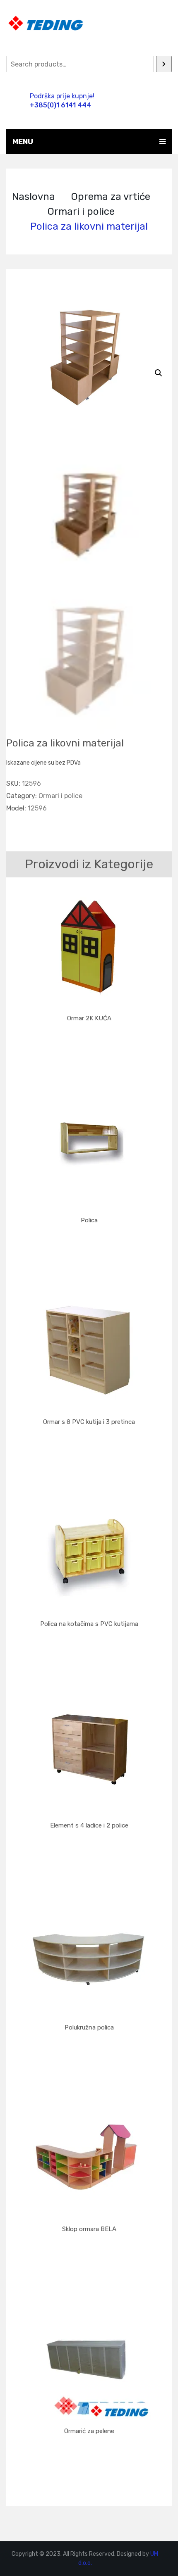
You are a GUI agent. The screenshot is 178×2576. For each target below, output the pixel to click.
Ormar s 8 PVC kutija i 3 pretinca (89, 1422)
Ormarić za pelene (89, 2431)
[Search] (164, 64)
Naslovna (34, 197)
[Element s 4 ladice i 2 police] (89, 1753)
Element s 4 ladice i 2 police (89, 1825)
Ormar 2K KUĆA (89, 1018)
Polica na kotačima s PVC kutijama (89, 1624)
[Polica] (89, 1148)
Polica (89, 1220)
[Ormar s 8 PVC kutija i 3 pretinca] (89, 1349)
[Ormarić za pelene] (89, 2358)
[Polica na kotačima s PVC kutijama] (89, 1551)
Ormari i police (81, 211)
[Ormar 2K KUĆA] (89, 946)
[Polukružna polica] (89, 1955)
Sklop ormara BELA (89, 2229)
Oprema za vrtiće (111, 197)
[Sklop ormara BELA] (89, 2156)
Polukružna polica (89, 2027)
